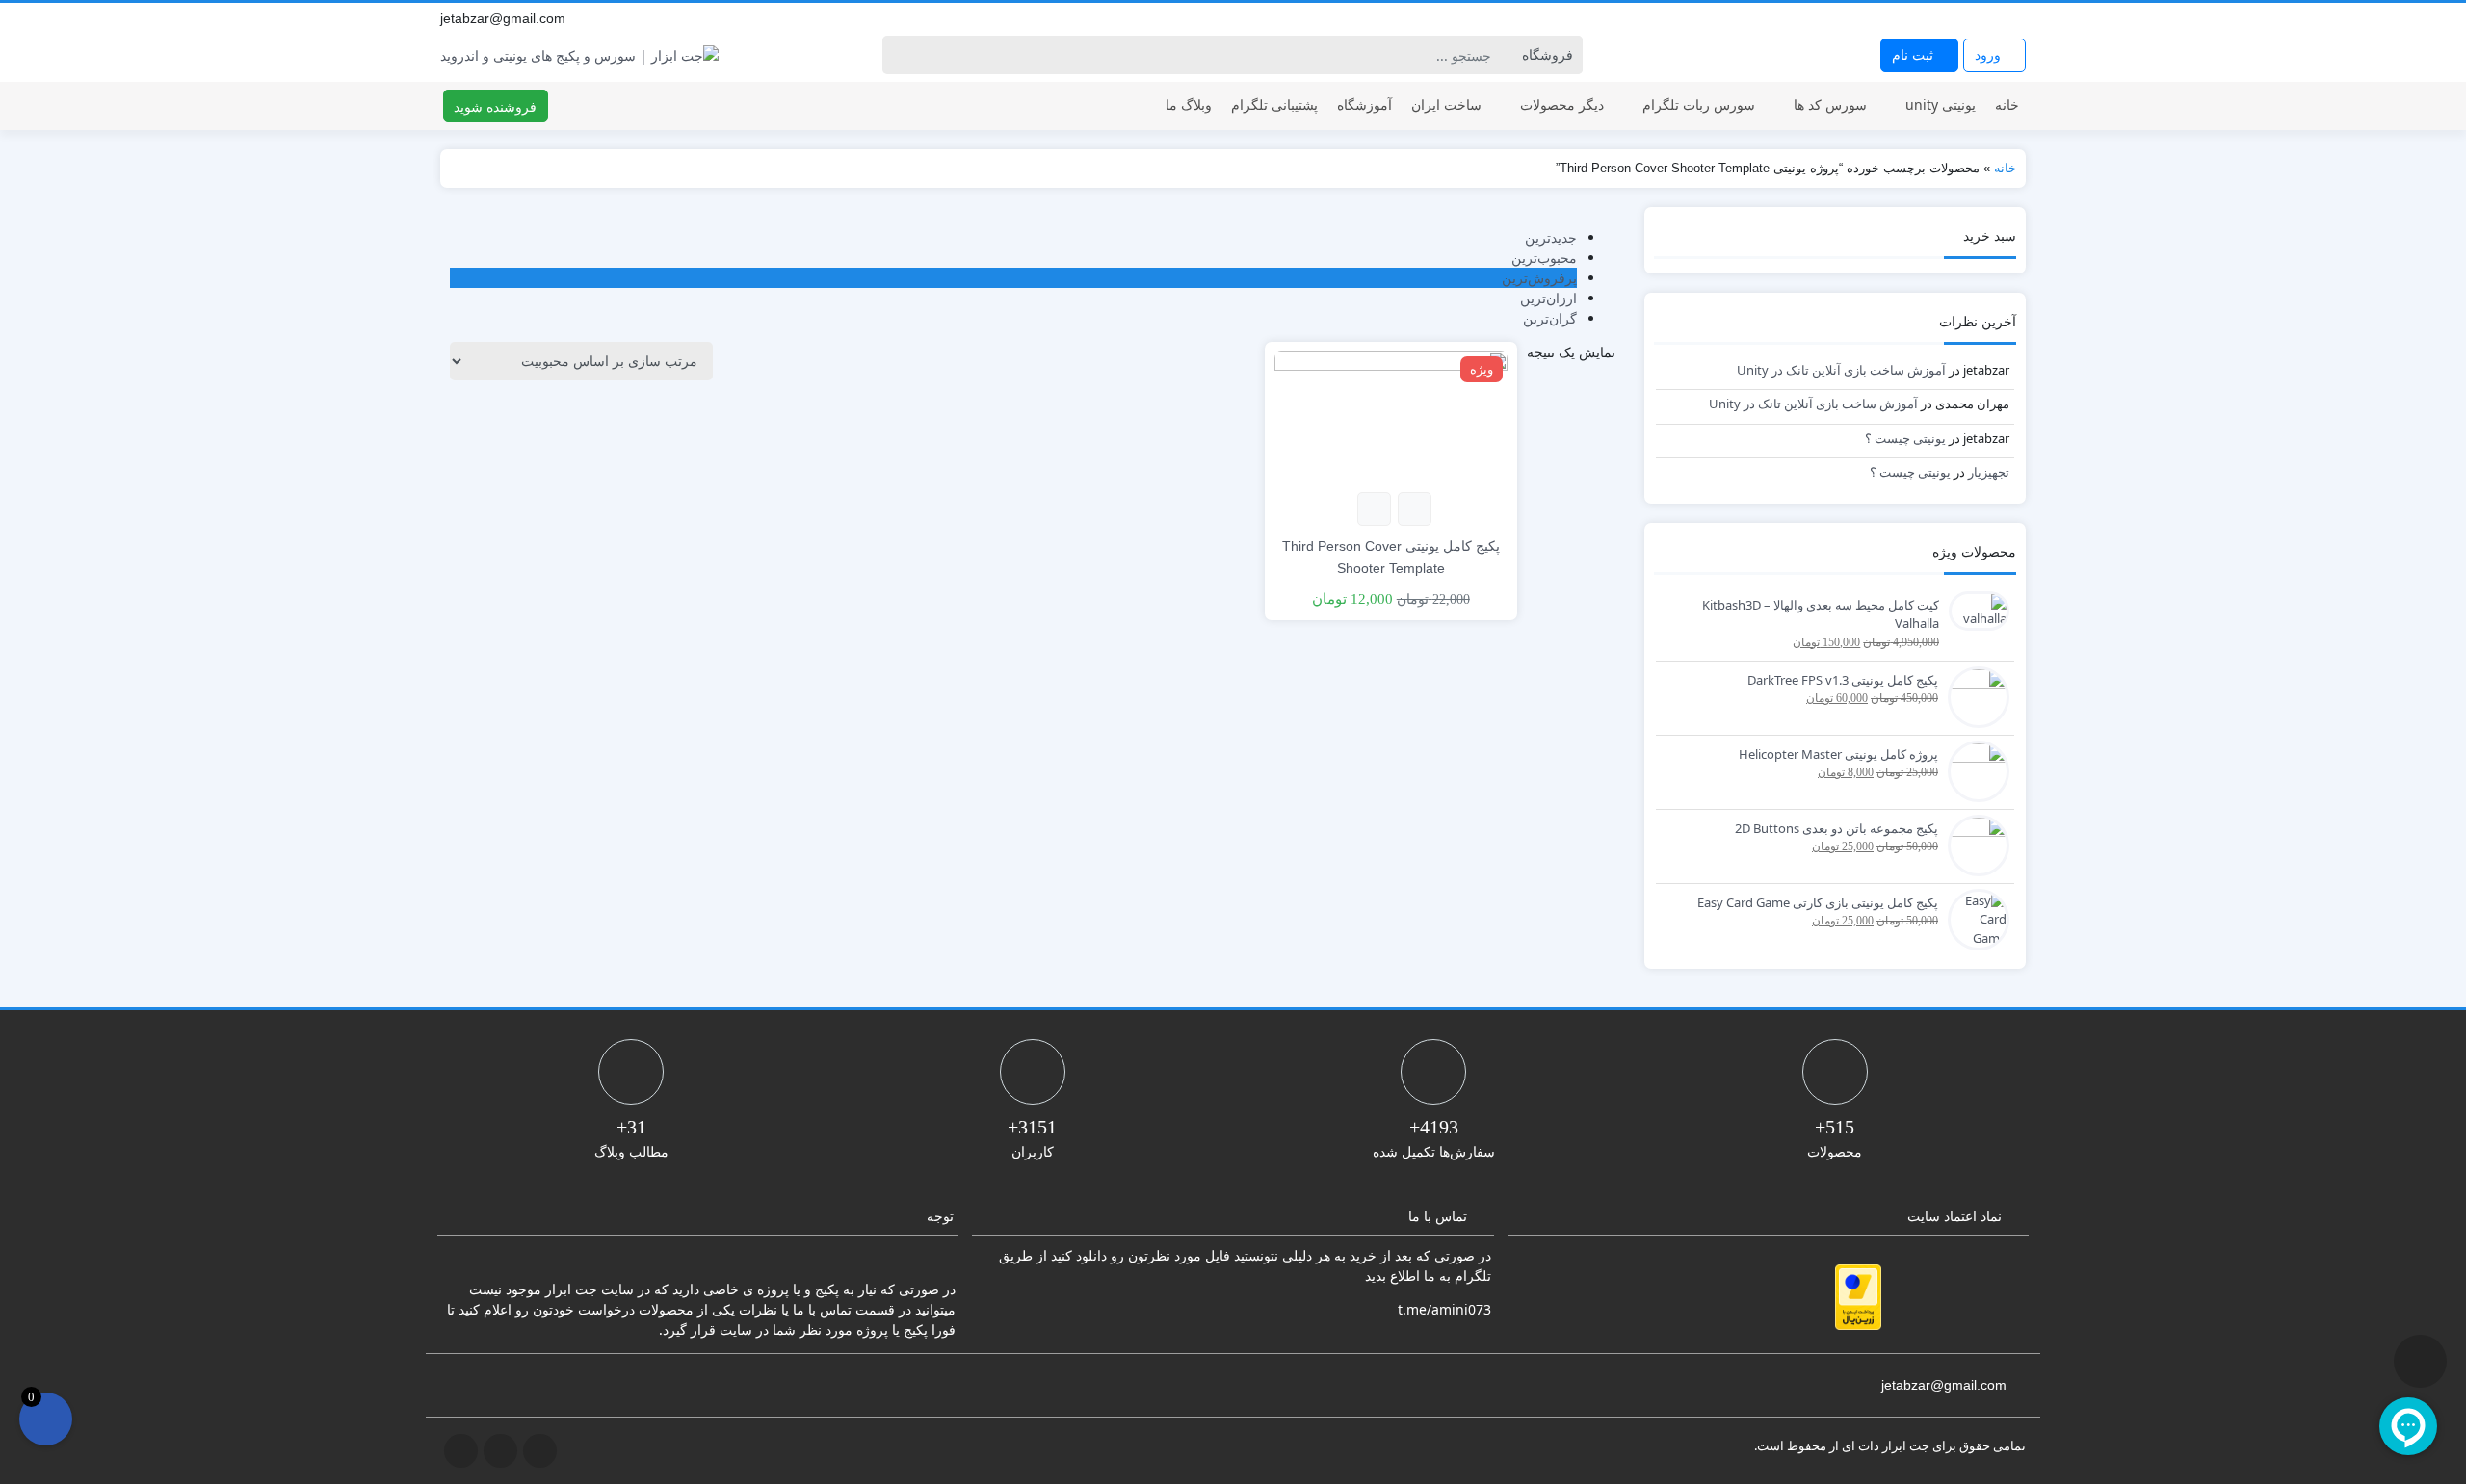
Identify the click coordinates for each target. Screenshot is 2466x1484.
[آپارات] (2016, 18)
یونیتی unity (1941, 104)
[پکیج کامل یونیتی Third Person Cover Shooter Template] (1390, 416)
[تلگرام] (1974, 18)
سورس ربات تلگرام (1699, 104)
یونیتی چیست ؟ (1905, 438)
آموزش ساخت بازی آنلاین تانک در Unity (1841, 370)
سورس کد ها (1830, 104)
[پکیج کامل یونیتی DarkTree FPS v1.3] (1974, 695)
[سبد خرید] (46, 1419)
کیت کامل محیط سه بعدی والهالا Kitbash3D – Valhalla (1821, 614)
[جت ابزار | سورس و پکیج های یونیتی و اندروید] (579, 55)
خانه (2007, 104)
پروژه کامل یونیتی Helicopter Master (1838, 754)
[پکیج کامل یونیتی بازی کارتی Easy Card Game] (1974, 918)
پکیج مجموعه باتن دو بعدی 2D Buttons (1836, 828)
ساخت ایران (1446, 104)
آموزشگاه (1364, 104)
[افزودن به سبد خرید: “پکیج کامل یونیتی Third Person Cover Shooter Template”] (1415, 509)
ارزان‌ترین (1548, 298)
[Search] (900, 55)
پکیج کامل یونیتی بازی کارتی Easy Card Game (1818, 902)
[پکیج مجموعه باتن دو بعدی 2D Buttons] (1974, 844)
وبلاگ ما (1189, 104)
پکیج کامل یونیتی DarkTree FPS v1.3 (1843, 680)
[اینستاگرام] (1995, 18)
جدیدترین (1551, 237)
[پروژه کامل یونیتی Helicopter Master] (1974, 769)
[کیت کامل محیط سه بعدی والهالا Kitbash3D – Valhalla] (1974, 610)
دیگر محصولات (1562, 104)
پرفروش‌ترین (1539, 278)
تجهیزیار (1989, 472)
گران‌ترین (1550, 318)
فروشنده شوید (495, 106)
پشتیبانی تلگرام (1274, 104)
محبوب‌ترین (1544, 258)
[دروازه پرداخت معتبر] (1858, 1297)
